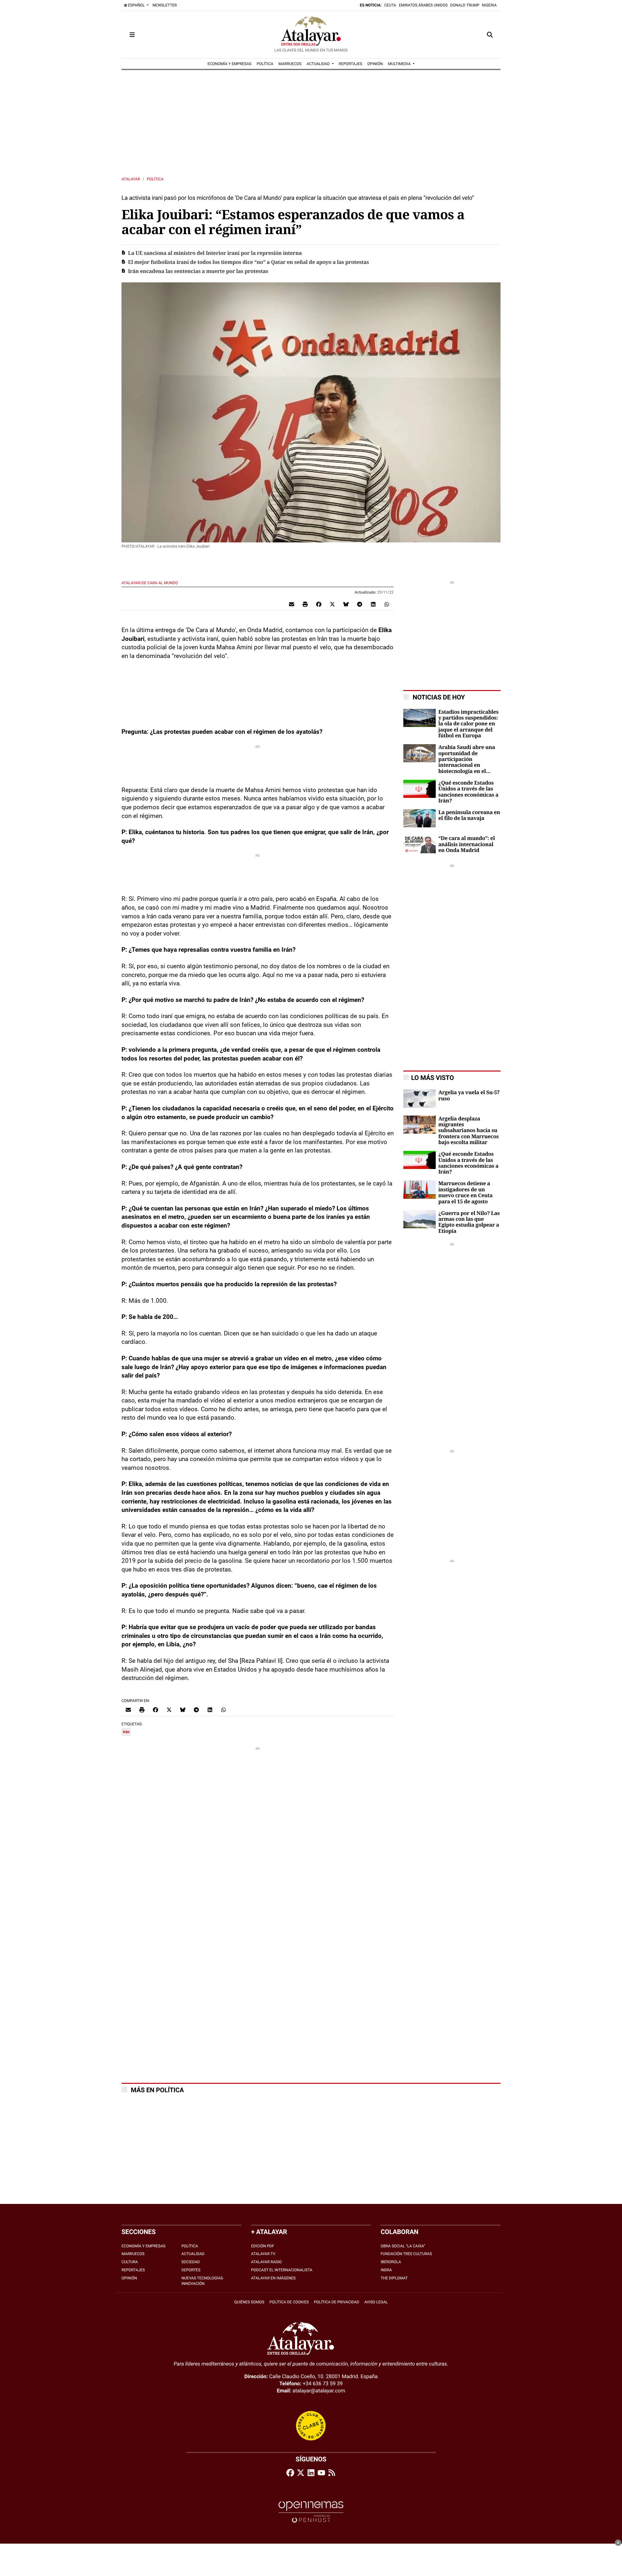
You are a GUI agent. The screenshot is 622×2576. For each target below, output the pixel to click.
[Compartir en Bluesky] (346, 604)
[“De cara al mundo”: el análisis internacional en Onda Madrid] (420, 844)
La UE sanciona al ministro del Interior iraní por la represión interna (215, 253)
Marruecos (133, 2254)
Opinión (129, 2278)
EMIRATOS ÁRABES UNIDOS (423, 5)
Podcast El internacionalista (282, 2270)
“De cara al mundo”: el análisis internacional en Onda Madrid (466, 844)
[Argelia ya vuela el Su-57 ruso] (420, 1098)
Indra (386, 2270)
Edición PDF (263, 2246)
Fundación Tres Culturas (406, 2254)
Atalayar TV (263, 2254)
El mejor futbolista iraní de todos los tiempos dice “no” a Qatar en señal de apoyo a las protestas (248, 262)
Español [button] (136, 5)
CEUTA (390, 5)
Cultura (130, 2262)
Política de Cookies (289, 2302)
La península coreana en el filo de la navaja (469, 815)
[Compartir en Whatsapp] (387, 604)
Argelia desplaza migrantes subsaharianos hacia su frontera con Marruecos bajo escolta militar (468, 1131)
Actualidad (193, 2254)
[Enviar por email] (292, 604)
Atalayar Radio (266, 2262)
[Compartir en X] (332, 604)
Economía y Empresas (144, 2246)
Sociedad (191, 2262)
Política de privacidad (337, 2302)
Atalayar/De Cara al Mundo (150, 583)
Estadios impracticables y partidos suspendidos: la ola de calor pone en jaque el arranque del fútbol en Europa (468, 724)
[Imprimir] (305, 604)
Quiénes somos (249, 2302)
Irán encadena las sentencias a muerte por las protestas (198, 271)
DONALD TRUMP (465, 5)
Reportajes (133, 2270)
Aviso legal (376, 2302)
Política (155, 179)
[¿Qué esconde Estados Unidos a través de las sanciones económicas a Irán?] (420, 788)
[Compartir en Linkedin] (373, 604)
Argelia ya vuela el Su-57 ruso (469, 1095)
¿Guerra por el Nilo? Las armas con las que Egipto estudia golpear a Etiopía (469, 1222)
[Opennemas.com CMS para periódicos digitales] (311, 2512)
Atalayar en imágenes (273, 2278)
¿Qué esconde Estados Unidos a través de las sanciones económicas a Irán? (468, 792)
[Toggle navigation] (132, 35)
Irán (126, 1732)
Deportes (191, 2270)
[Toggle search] (490, 35)
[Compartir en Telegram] (360, 604)
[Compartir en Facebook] (319, 604)
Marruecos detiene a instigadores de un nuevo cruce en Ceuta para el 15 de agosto (465, 1192)
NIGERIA (489, 5)
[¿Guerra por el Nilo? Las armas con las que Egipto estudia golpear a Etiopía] (420, 1219)
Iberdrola (391, 2262)
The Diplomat (394, 2278)
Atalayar (131, 179)
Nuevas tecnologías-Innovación (203, 2281)
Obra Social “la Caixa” (403, 2246)
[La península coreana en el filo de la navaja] (420, 818)
